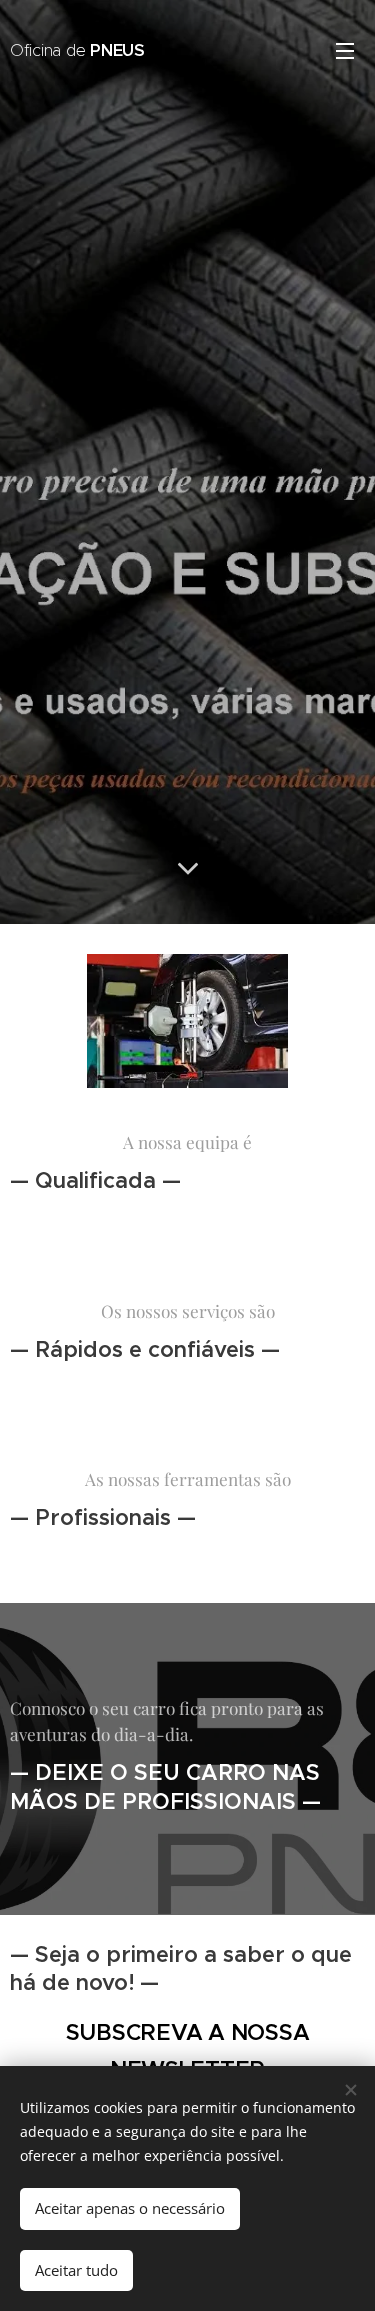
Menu (345, 50)
